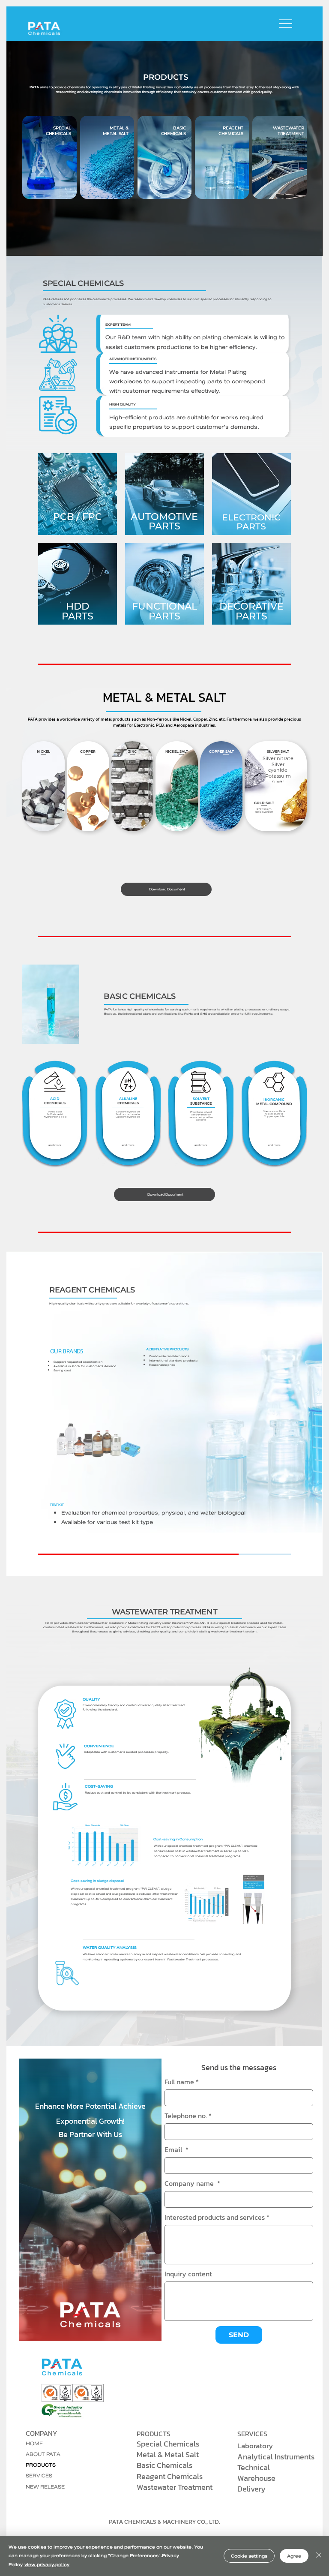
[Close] (319, 2556)
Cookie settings (249, 2556)
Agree (294, 2556)
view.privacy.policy (47, 2564)
